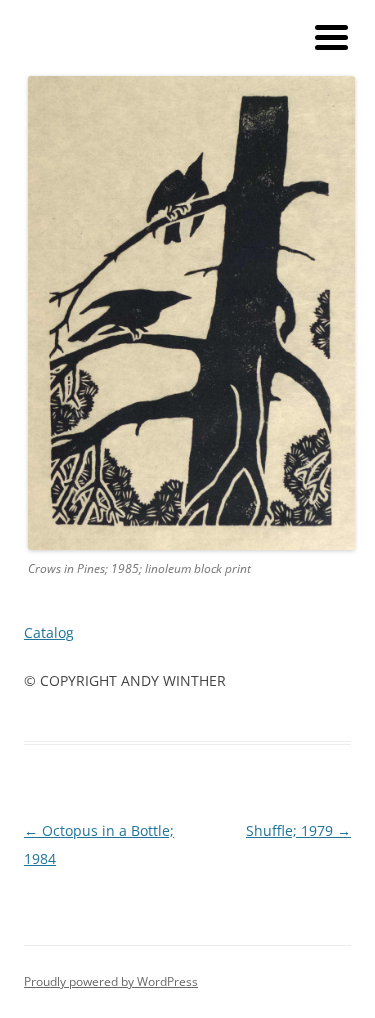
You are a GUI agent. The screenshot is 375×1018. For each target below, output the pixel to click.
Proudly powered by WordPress (111, 981)
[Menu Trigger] (331, 35)
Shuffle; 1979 (298, 830)
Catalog (49, 632)
